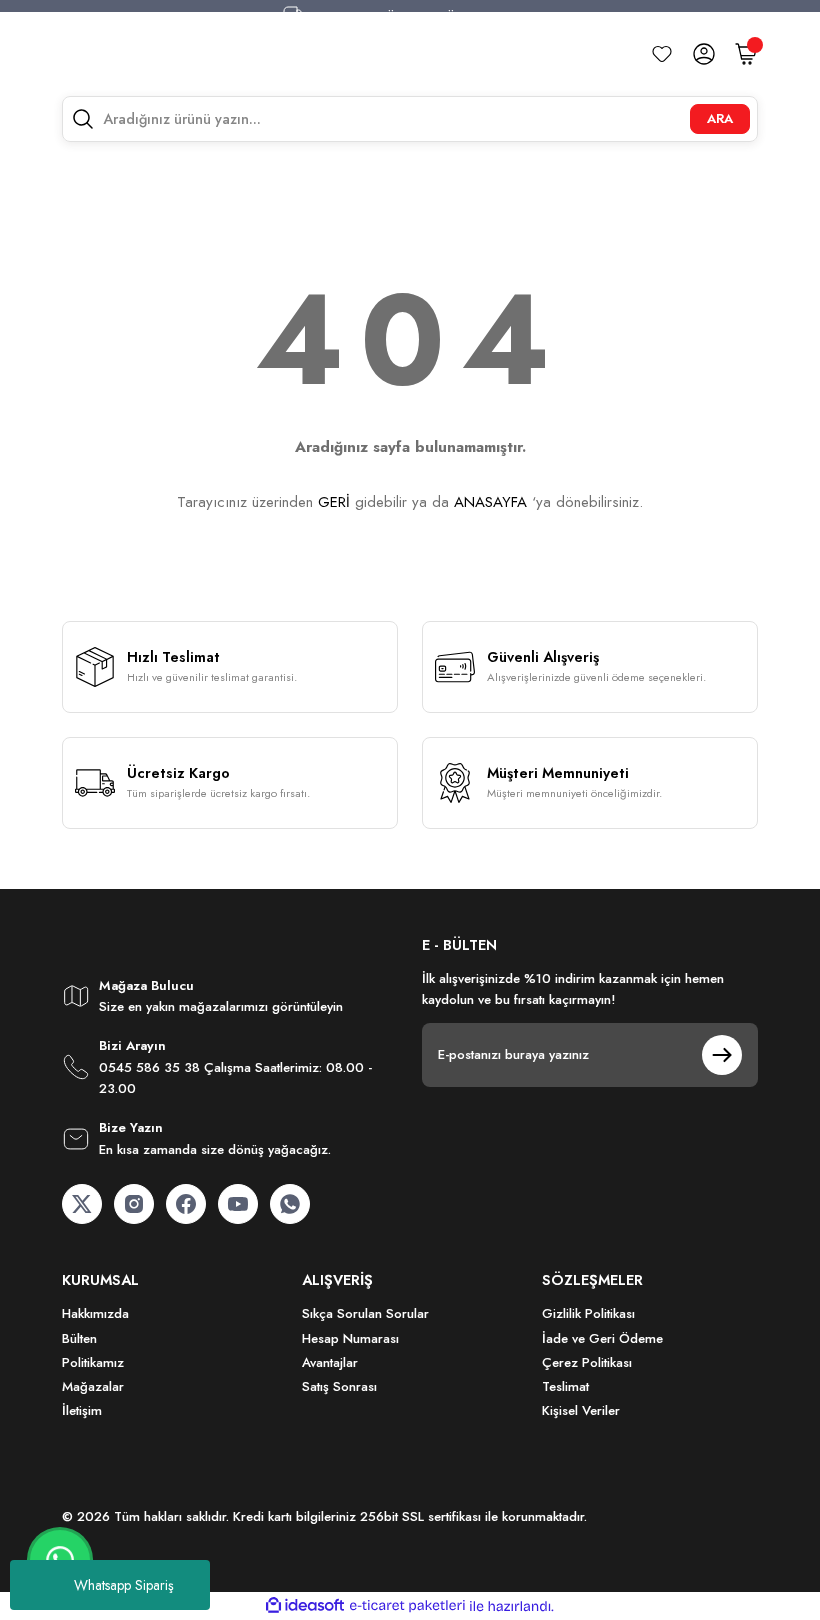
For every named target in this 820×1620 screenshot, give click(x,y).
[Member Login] (704, 54)
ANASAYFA (490, 502)
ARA (720, 118)
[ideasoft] (305, 1606)
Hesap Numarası (350, 1338)
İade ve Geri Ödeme (602, 1338)
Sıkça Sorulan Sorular (365, 1313)
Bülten (79, 1338)
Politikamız (93, 1362)
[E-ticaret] (407, 1606)
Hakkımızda (95, 1313)
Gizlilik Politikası (588, 1313)
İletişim (82, 1410)
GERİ (334, 502)
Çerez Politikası (587, 1362)
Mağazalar (93, 1386)
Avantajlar (330, 1362)
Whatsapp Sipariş (124, 1585)
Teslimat (565, 1386)
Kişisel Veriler (581, 1410)
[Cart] (746, 54)
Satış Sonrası (339, 1386)
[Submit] (722, 1055)
